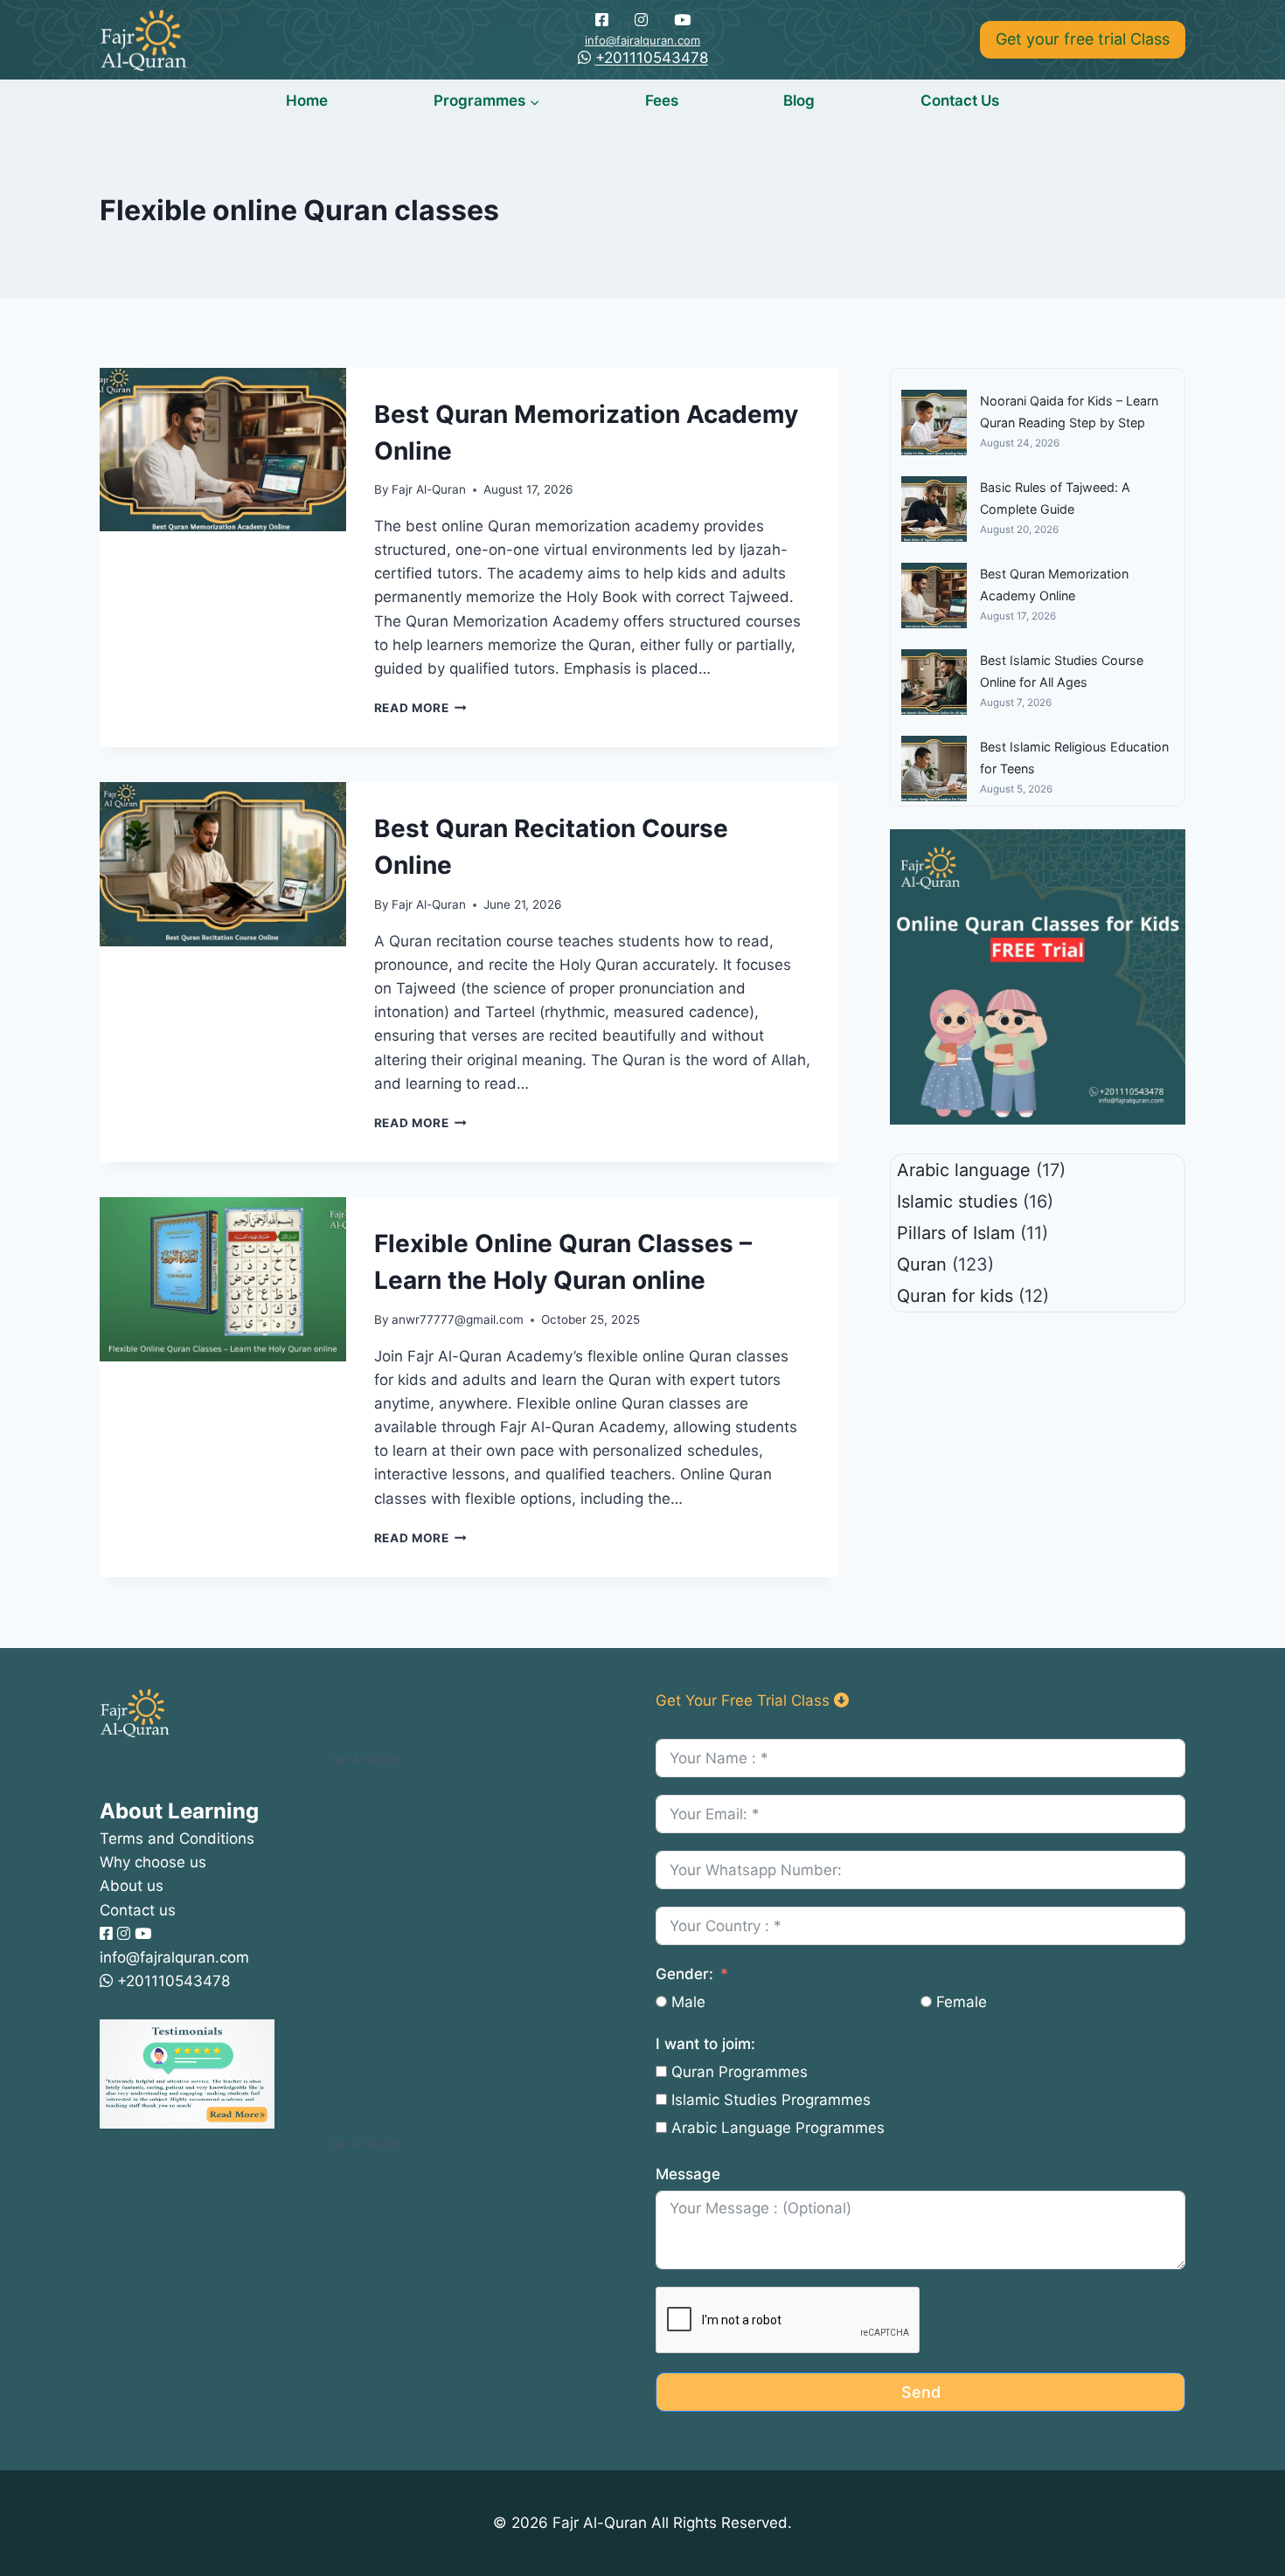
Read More (421, 708)
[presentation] (223, 450)
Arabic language (964, 1170)
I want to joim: (705, 2044)
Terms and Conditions (177, 1839)
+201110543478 (652, 58)
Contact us (960, 100)
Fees (662, 100)
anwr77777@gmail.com (458, 1319)
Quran (922, 1264)
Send (921, 2392)
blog (799, 100)
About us (132, 1886)
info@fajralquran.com (642, 40)
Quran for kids (955, 1296)
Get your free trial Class (1083, 39)
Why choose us (153, 1862)
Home (307, 100)
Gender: (684, 1974)
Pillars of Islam (956, 1233)
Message (688, 2174)
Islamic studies (957, 1201)
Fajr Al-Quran (429, 489)
